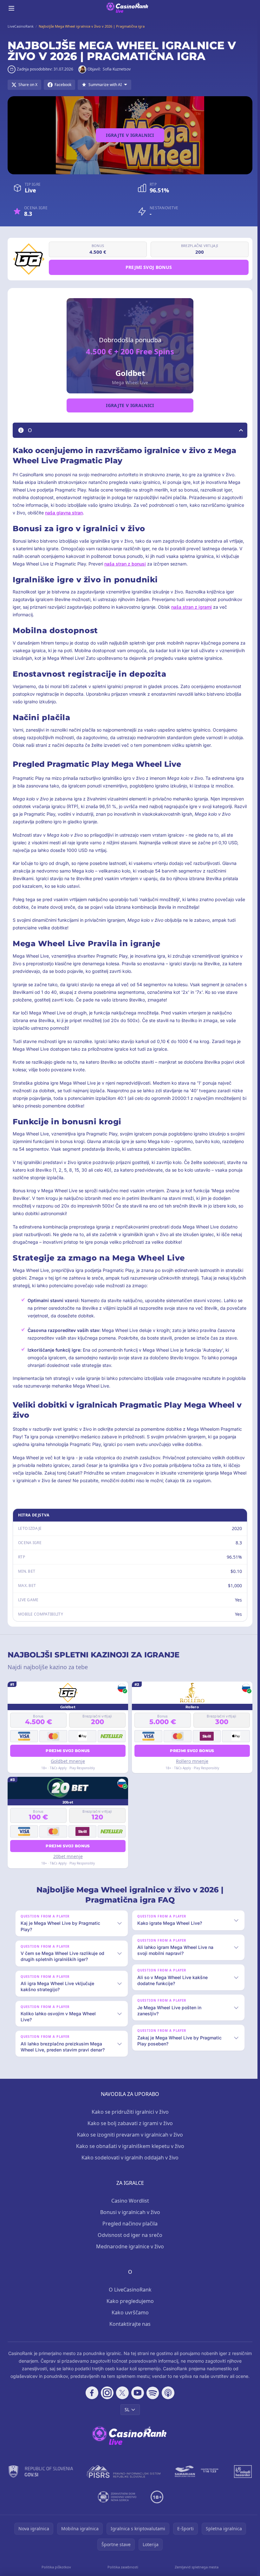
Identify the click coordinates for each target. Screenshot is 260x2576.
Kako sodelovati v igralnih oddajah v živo (129, 2165)
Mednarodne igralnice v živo (129, 2254)
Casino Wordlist (129, 2208)
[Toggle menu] (11, 8)
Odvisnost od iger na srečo (129, 2242)
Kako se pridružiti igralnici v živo (129, 2119)
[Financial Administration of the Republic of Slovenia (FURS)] (55, 2479)
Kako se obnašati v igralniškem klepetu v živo (129, 2153)
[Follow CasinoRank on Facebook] (91, 2400)
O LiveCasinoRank (129, 2297)
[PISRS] (137, 2479)
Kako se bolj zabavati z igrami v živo (129, 2131)
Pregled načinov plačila (129, 2231)
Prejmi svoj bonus (149, 267)
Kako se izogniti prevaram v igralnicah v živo (129, 2142)
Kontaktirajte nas (129, 2331)
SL (126, 2417)
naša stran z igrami (192, 607)
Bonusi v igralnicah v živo (129, 2219)
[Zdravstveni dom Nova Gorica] (131, 2504)
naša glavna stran (64, 513)
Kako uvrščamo (129, 2320)
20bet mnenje (68, 1856)
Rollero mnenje (192, 1761)
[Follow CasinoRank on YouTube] (136, 2400)
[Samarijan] (211, 2479)
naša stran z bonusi (125, 564)
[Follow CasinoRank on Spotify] (152, 2400)
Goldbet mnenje (68, 1761)
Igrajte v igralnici (130, 135)
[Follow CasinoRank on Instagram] (106, 2400)
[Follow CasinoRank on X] (121, 2400)
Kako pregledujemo (129, 2308)
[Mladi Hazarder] (89, 2504)
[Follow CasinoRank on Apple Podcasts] (167, 2400)
